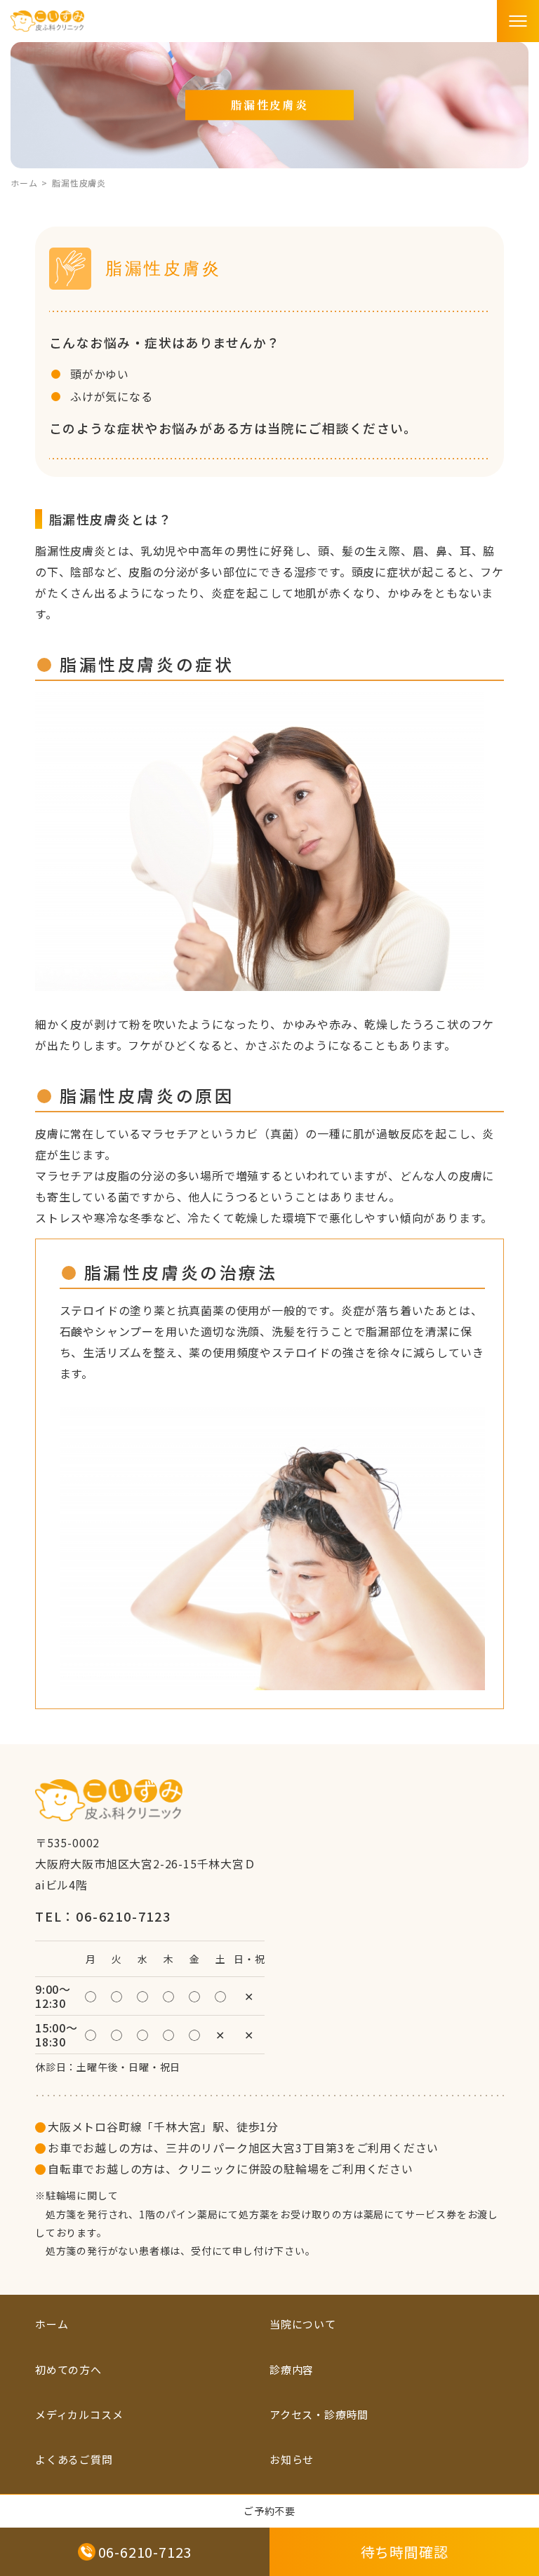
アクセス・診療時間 (319, 2414)
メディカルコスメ (79, 2414)
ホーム (24, 183)
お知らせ (292, 2459)
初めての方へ (68, 2369)
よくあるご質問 (74, 2459)
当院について (303, 2324)
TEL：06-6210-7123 (103, 1916)
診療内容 (292, 2369)
